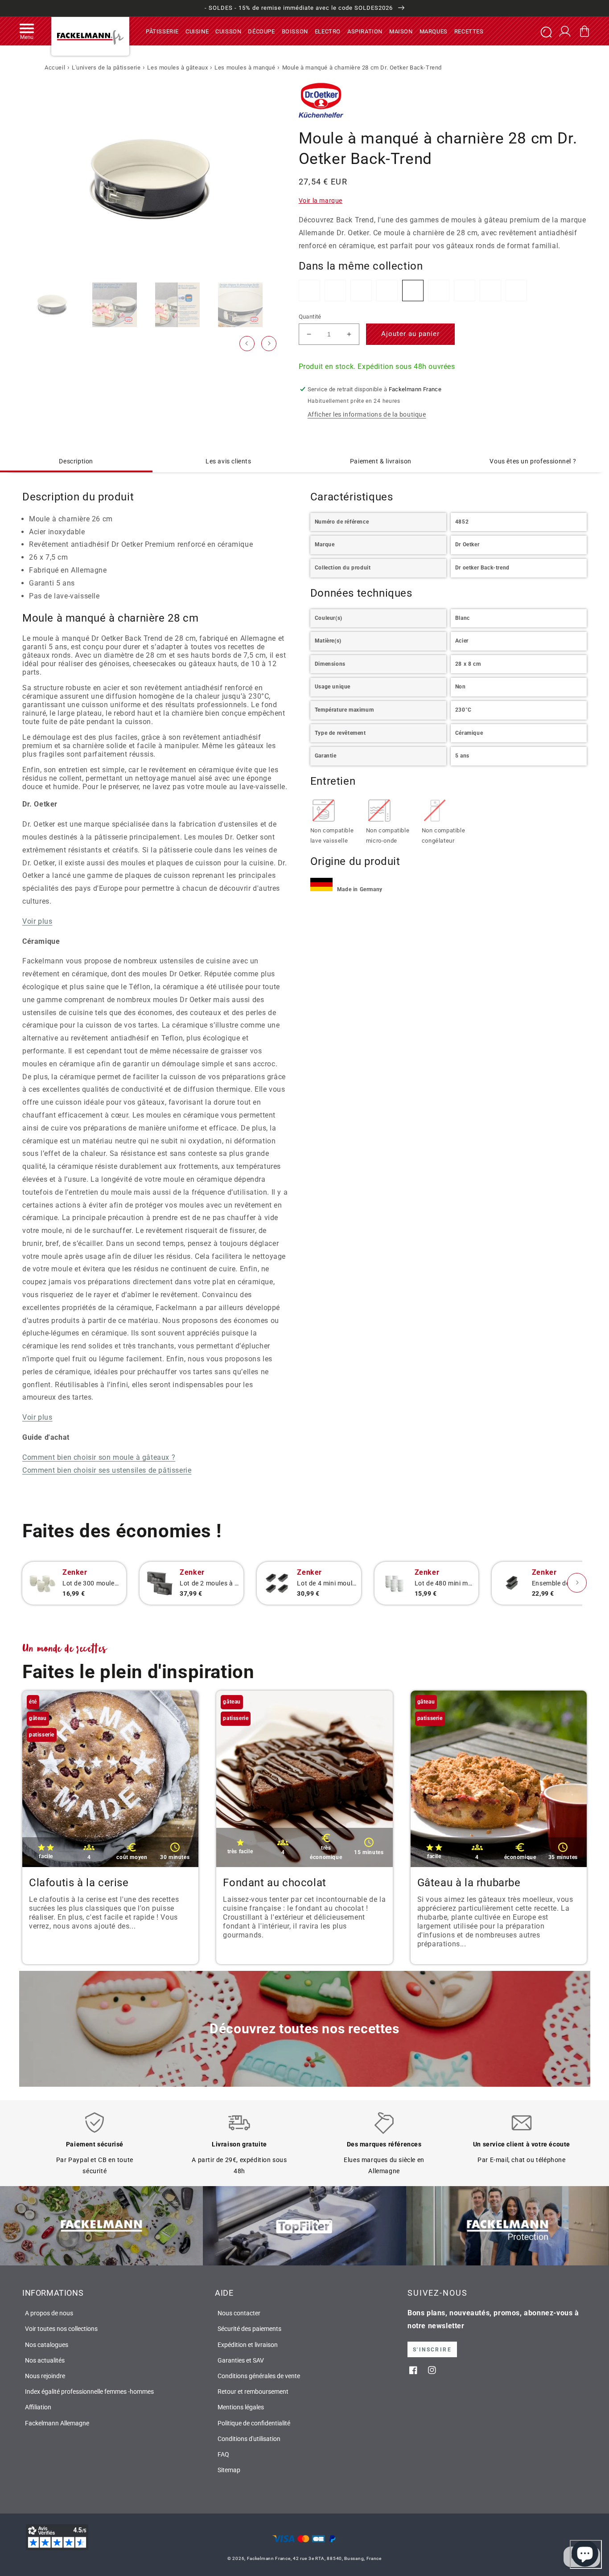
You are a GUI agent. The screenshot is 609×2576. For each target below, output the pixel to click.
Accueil (55, 68)
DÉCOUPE (261, 31)
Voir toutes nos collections (61, 2329)
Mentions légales (241, 2407)
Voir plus (37, 921)
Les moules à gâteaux (177, 68)
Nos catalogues (47, 2345)
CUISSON (228, 31)
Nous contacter (239, 2313)
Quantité (310, 317)
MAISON (401, 31)
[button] (27, 31)
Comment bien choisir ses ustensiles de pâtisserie (107, 1470)
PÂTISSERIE (162, 31)
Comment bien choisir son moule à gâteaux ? (99, 1457)
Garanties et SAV (241, 2360)
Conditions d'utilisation (249, 2439)
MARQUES (434, 31)
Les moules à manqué (245, 68)
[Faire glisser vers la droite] (269, 344)
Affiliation (38, 2407)
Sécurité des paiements (249, 2329)
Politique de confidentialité (254, 2423)
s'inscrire (432, 2350)
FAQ (223, 2454)
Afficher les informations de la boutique (367, 414)
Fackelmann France (269, 2558)
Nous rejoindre (45, 2376)
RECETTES (469, 31)
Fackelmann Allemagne (57, 2423)
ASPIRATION (365, 31)
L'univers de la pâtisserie (106, 68)
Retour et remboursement (253, 2392)
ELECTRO (328, 31)
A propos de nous (49, 2313)
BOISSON (295, 31)
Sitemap (229, 2470)
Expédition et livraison (248, 2345)
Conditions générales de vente (259, 2376)
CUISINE (197, 31)
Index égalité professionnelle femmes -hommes (89, 2392)
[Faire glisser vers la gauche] (247, 344)
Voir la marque (321, 201)
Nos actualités (45, 2360)
